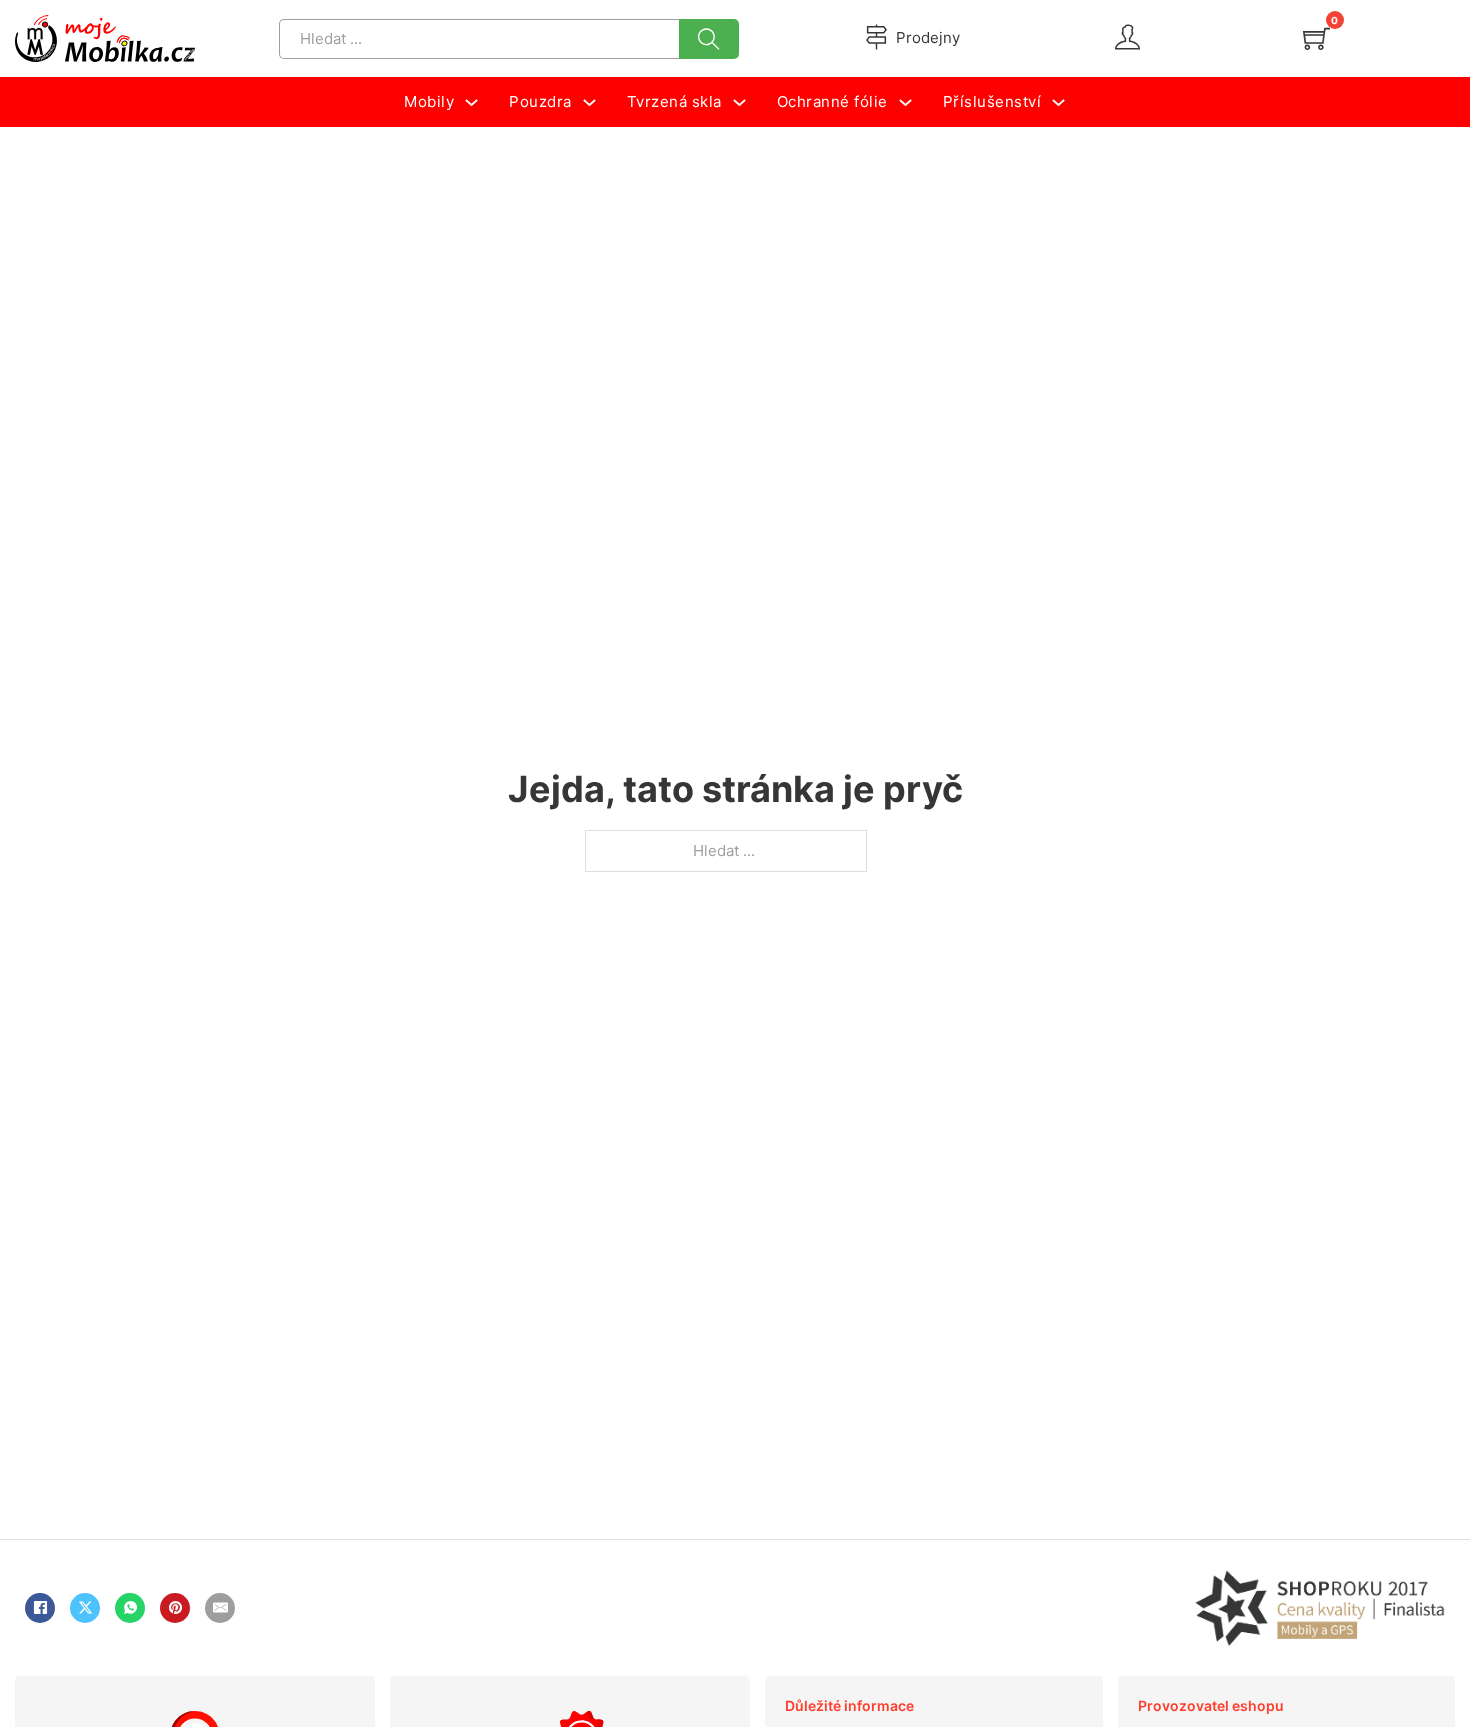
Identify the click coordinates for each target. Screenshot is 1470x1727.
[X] (85, 1608)
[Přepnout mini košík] (1316, 38)
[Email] (220, 1608)
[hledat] (709, 39)
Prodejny (928, 37)
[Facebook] (40, 1608)
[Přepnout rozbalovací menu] (471, 102)
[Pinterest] (175, 1608)
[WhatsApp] (130, 1608)
